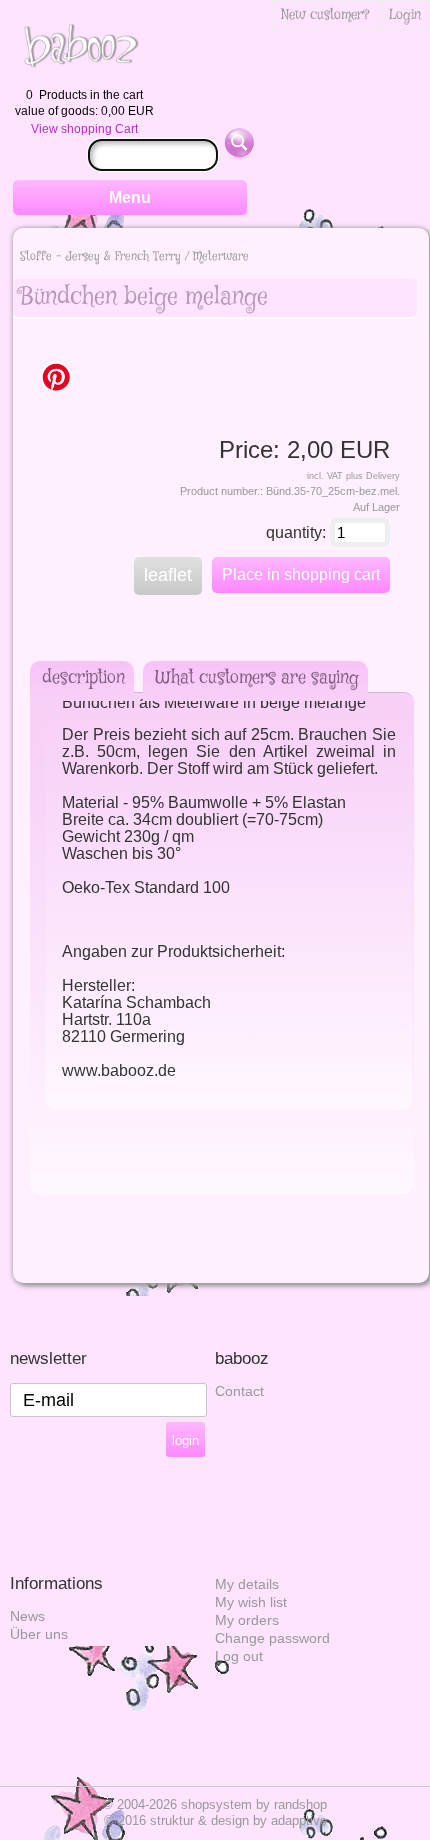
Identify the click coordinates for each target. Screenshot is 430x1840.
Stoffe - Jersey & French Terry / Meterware (134, 256)
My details (247, 1584)
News (27, 1616)
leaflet (168, 575)
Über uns (39, 1634)
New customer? (325, 15)
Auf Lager (376, 507)
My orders (247, 1620)
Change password (272, 1638)
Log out (239, 1656)
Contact (239, 1391)
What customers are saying (257, 678)
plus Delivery (373, 476)
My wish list (251, 1602)
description (83, 678)
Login (405, 15)
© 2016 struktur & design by (215, 1820)
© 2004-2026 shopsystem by (215, 1804)
